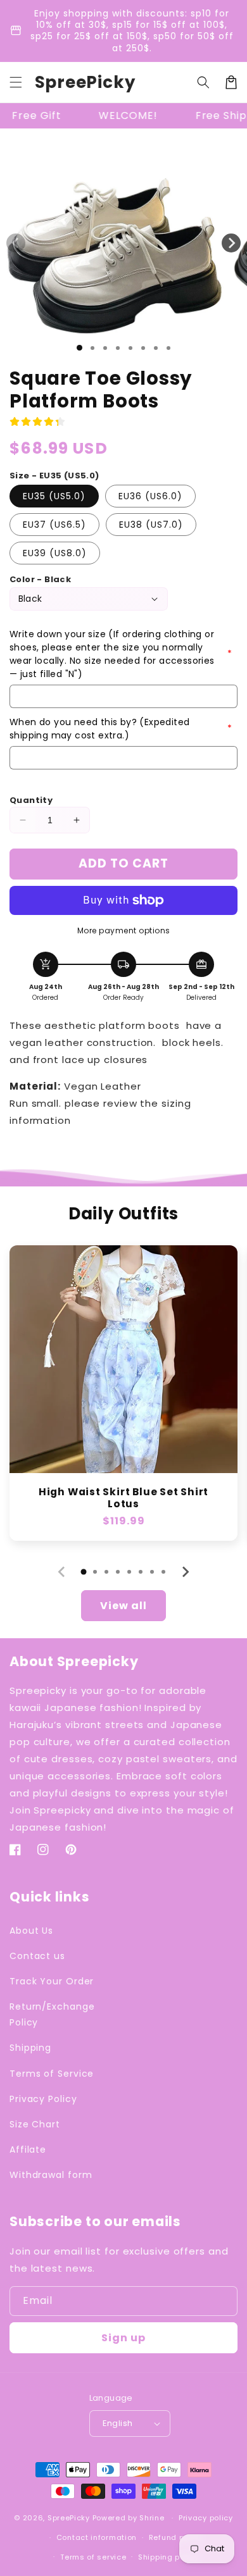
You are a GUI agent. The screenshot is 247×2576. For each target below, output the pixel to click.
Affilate (28, 2150)
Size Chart (35, 2124)
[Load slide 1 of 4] (118, 348)
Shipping (30, 2048)
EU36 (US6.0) (150, 496)
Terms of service (93, 2557)
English (118, 2423)
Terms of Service (52, 2074)
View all (123, 1606)
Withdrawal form (51, 2175)
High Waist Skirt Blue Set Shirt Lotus (123, 1498)
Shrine (152, 2518)
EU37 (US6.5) (54, 525)
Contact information (97, 2537)
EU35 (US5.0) (54, 496)
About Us (31, 1931)
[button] (16, 82)
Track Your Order (52, 1981)
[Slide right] (231, 243)
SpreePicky (69, 2518)
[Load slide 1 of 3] (105, 348)
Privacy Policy (43, 2099)
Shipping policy (168, 2557)
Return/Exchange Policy (52, 2014)
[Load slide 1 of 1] (79, 348)
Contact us (37, 1956)
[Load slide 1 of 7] (156, 348)
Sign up (123, 2338)
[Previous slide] (62, 1572)
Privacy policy (206, 2518)
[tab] (84, 1572)
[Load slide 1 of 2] (92, 348)
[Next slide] (185, 1572)
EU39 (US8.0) (55, 553)
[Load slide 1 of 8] (168, 348)
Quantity (31, 800)
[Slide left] (16, 243)
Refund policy (176, 2537)
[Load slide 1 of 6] (143, 348)
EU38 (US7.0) (151, 525)
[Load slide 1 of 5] (130, 348)
